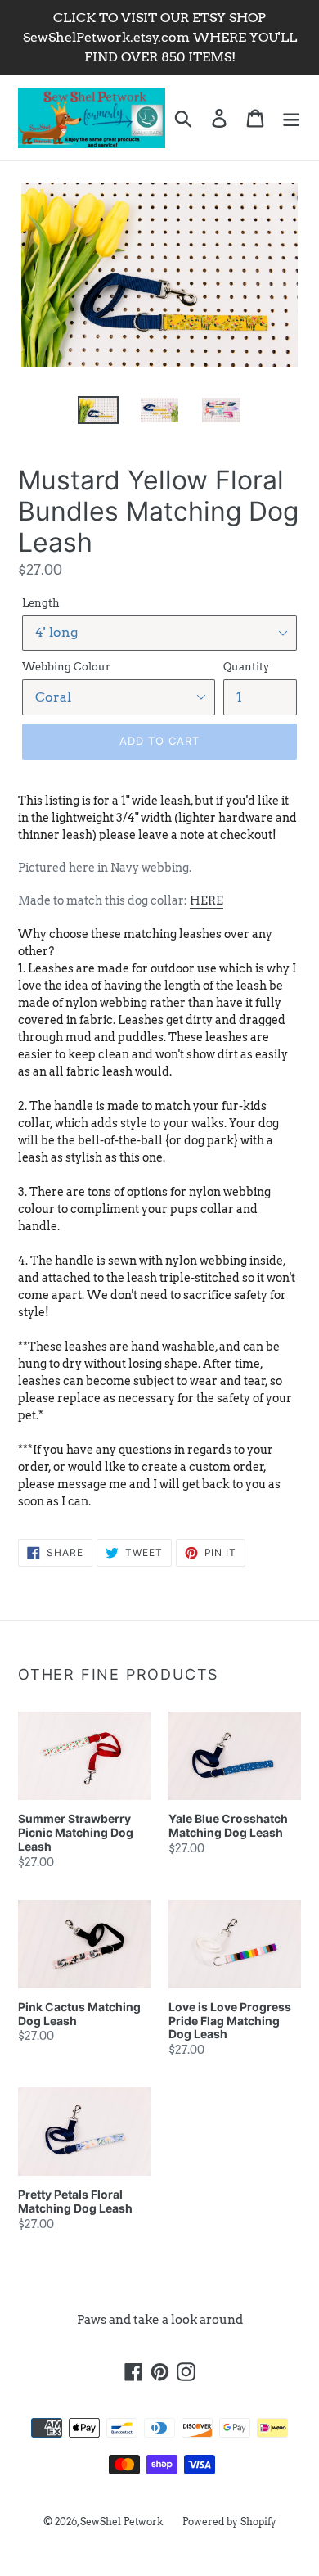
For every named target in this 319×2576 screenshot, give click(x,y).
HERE (207, 900)
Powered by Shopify (229, 2522)
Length (41, 603)
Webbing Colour (66, 667)
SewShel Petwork (122, 2522)
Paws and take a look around (160, 2320)
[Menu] (291, 118)
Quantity (246, 667)
